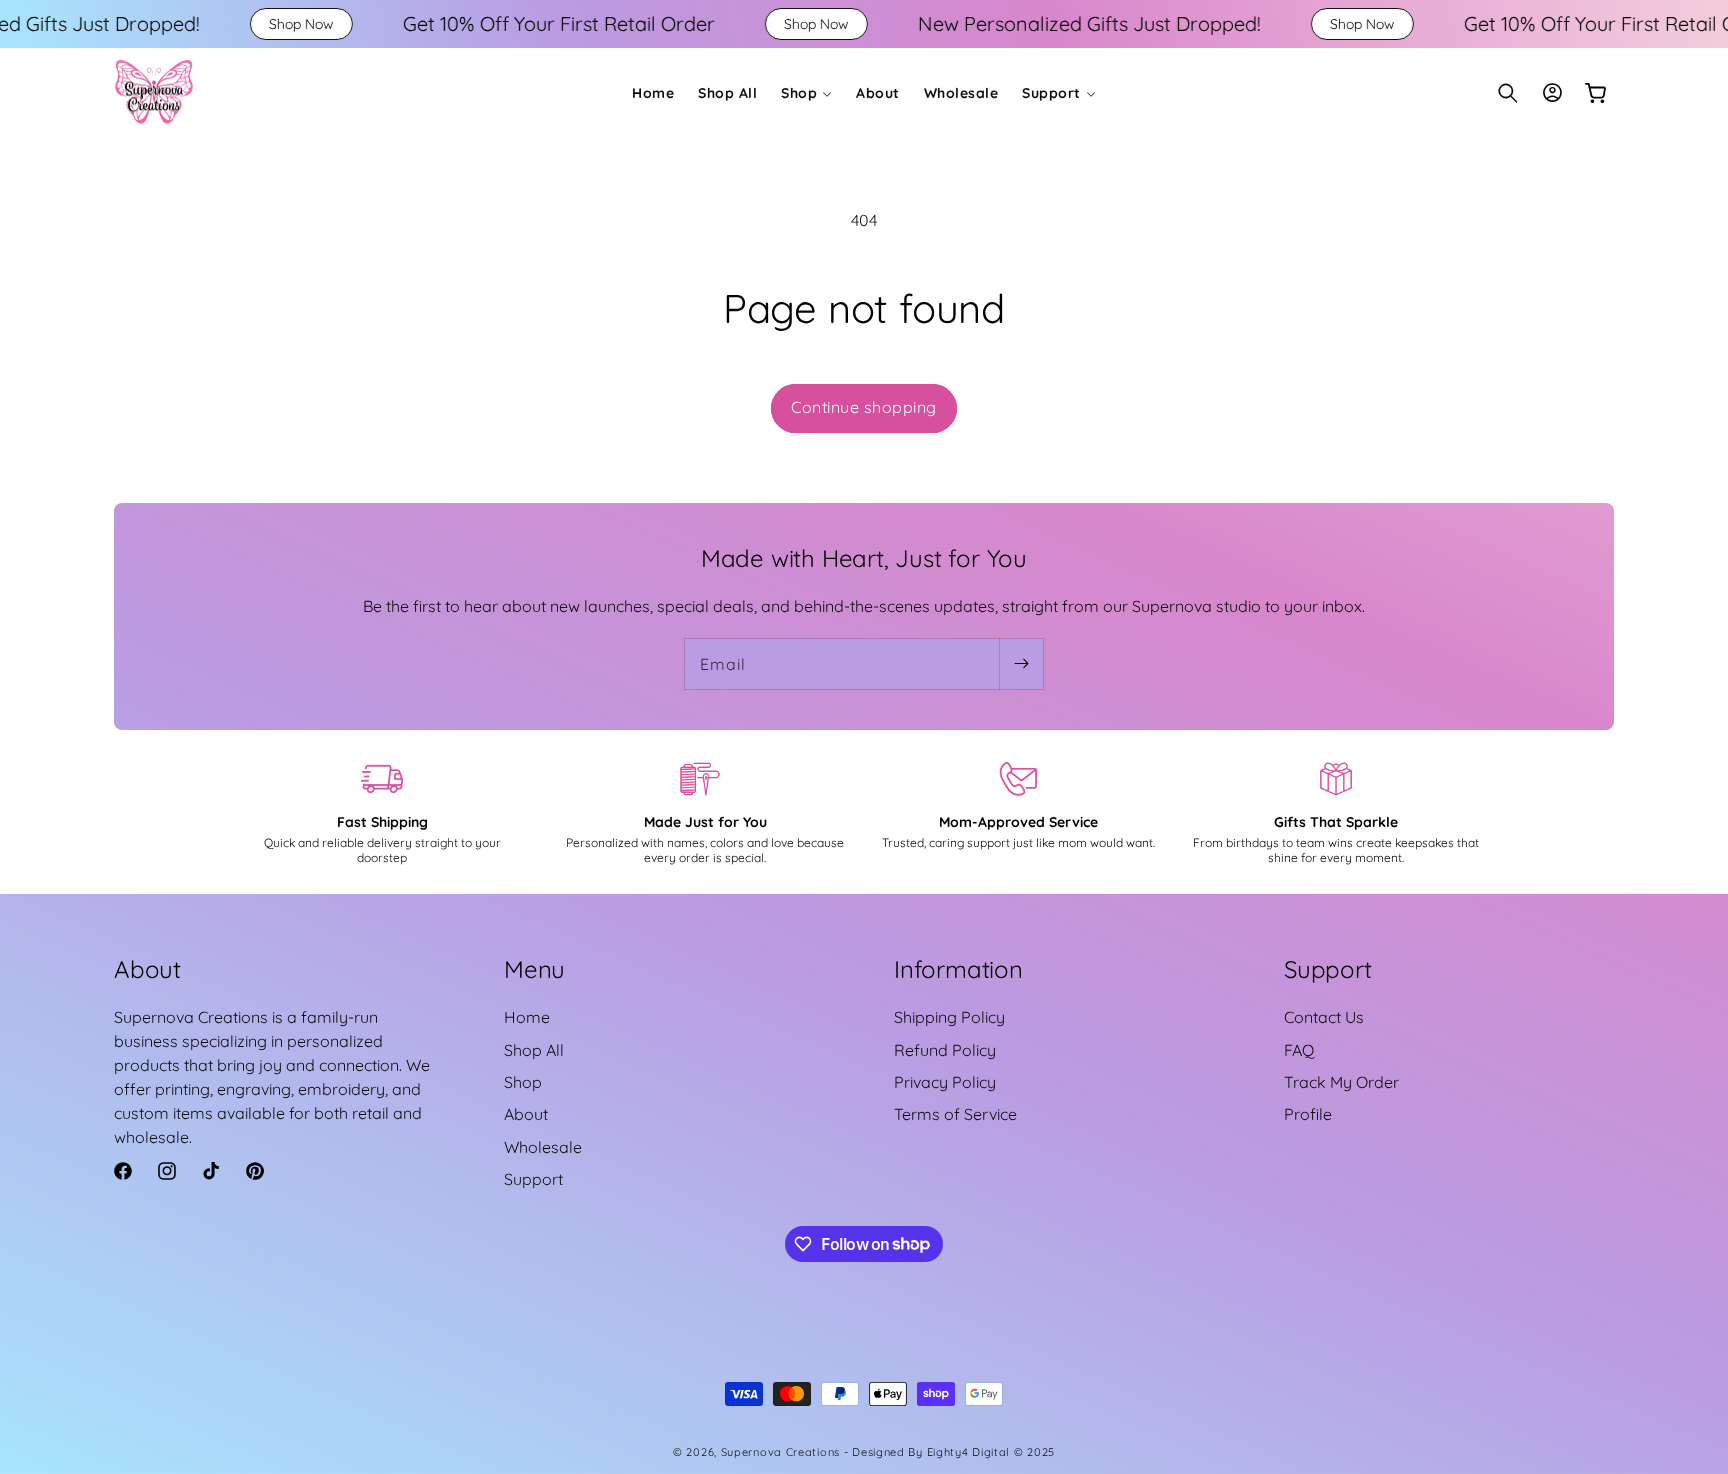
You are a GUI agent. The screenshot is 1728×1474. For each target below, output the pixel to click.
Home (527, 1017)
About (526, 1114)
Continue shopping (864, 407)
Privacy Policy (945, 1082)
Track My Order (1341, 1082)
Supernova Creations (780, 1452)
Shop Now (200, 24)
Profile (1308, 1114)
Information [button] (958, 969)
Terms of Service (955, 1114)
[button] (806, 93)
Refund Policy (945, 1050)
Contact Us (1324, 1017)
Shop (523, 1082)
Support (533, 1179)
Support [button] (1328, 969)
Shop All (534, 1050)
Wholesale (543, 1147)
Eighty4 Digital (970, 1452)
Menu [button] (534, 969)
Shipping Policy (949, 1017)
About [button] (147, 969)
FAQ (1299, 1050)
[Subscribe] (1021, 664)
